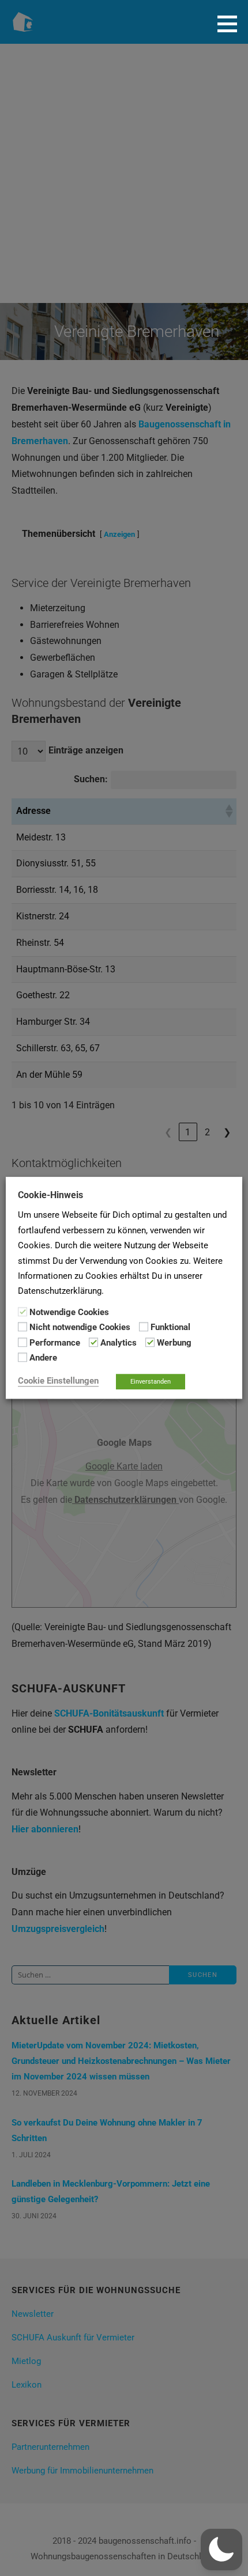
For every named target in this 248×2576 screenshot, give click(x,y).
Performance (55, 1343)
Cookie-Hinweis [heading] (50, 1195)
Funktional (170, 1328)
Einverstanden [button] (151, 1382)
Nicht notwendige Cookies (80, 1328)
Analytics (119, 1343)
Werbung (174, 1343)
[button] (231, 24)
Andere (43, 1358)
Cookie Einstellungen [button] (58, 1381)
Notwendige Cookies (69, 1312)
